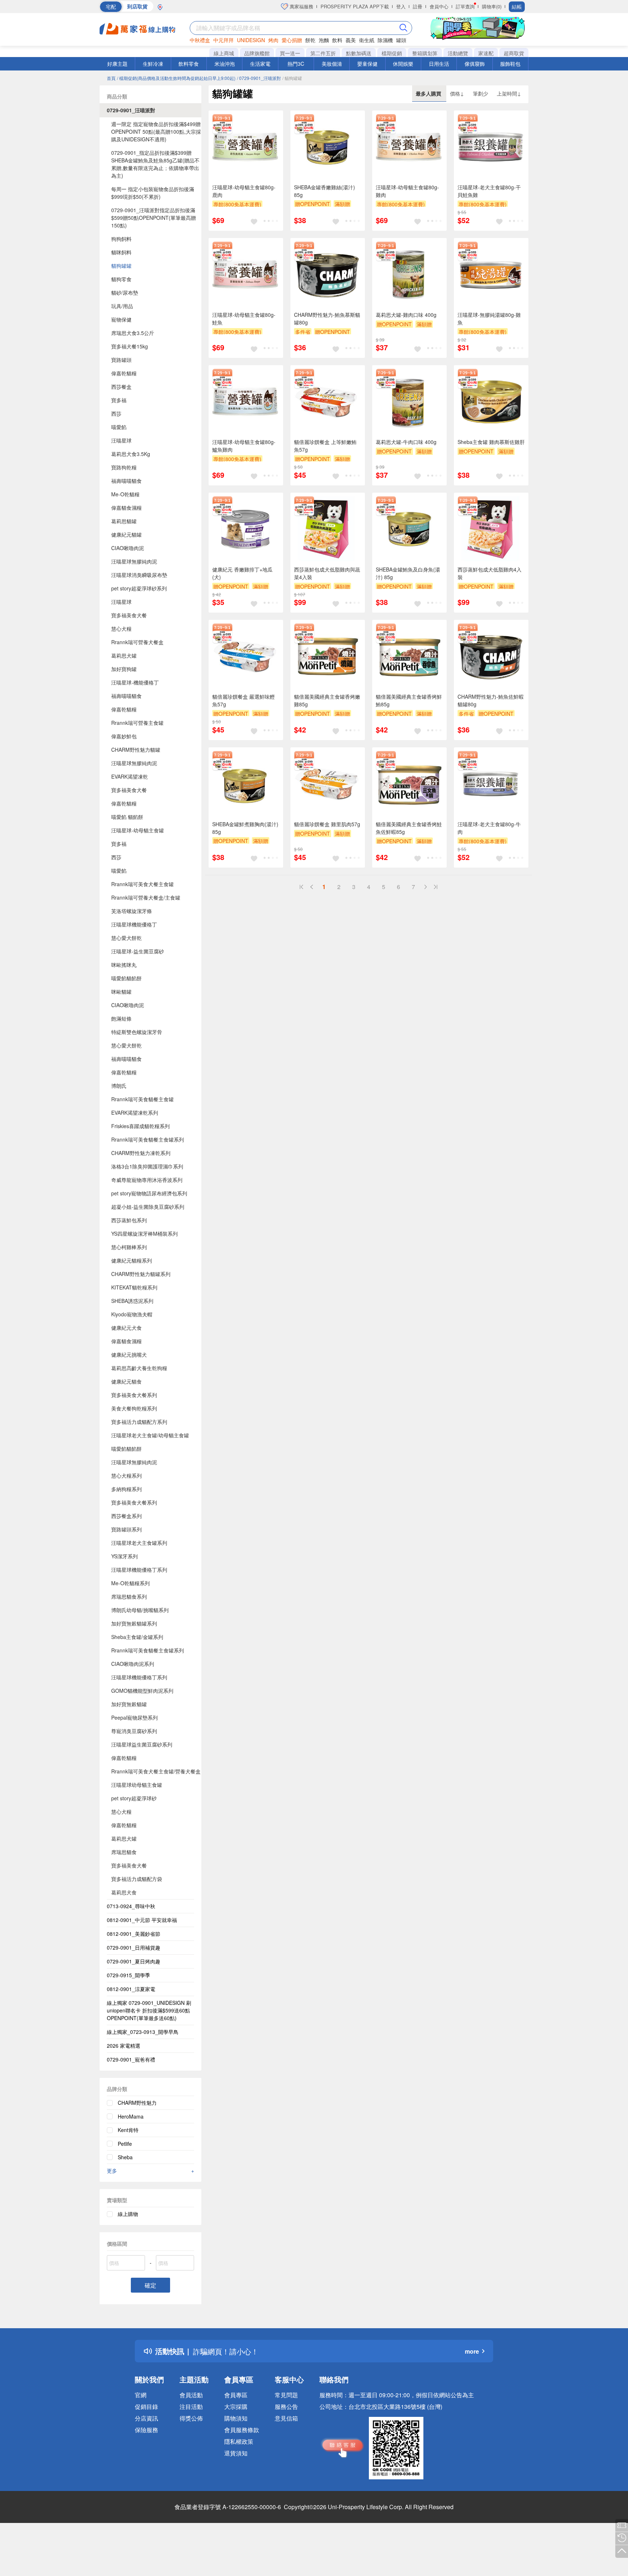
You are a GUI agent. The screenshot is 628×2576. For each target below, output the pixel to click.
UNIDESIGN (251, 40)
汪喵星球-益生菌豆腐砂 (138, 951)
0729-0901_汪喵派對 (131, 110)
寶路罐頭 (121, 360)
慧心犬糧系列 (126, 1475)
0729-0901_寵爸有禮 (131, 2059)
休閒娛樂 (403, 64)
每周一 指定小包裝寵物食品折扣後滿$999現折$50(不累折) (153, 193)
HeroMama (131, 2116)
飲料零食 (189, 64)
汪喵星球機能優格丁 (134, 924)
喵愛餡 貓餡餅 (127, 817)
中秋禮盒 (200, 40)
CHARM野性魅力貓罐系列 (141, 1274)
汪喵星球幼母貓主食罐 (137, 1785)
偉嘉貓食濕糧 (126, 508)
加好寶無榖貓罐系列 (134, 1623)
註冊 (418, 6)
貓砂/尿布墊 (125, 292)
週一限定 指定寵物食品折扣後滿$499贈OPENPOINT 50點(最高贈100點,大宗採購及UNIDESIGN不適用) (156, 132)
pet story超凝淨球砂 (134, 1798)
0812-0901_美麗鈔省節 (134, 1934)
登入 (401, 6)
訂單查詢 (465, 6)
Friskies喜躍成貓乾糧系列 (140, 1126)
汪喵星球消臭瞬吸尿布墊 (139, 575)
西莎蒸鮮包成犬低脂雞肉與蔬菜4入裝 (327, 573)
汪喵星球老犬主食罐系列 (139, 1543)
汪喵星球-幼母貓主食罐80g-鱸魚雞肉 (244, 446)
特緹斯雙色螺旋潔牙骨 (137, 1032)
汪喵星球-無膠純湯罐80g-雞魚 (489, 318)
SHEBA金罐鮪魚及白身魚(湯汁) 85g (408, 573)
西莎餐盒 (121, 387)
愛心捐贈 (292, 40)
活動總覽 (458, 53)
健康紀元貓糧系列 (132, 1260)
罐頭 (401, 40)
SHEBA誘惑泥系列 (132, 1301)
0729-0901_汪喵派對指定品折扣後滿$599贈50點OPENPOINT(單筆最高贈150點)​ (154, 218)
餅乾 (310, 40)
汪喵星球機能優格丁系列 (139, 1570)
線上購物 (128, 2214)
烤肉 (273, 40)
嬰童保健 (367, 64)
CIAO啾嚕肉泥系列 (133, 1664)
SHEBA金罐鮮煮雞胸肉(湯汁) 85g (245, 828)
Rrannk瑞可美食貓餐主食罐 (142, 1099)
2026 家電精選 (124, 2046)
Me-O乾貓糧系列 (130, 1583)
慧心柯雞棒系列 (129, 1247)
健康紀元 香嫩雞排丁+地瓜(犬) (242, 573)
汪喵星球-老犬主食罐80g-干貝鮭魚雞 (489, 191)
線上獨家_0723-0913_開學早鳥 (143, 2032)
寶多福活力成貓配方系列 (139, 1422)
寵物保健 (121, 319)
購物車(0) (492, 6)
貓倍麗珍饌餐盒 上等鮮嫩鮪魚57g (325, 446)
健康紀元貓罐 (126, 534)
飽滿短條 (121, 1018)
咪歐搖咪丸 (124, 965)
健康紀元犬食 (126, 1328)
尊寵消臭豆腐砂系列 (134, 1731)
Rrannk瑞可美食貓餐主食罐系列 (148, 1139)
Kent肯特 (128, 2130)
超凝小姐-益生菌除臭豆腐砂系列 (148, 1207)
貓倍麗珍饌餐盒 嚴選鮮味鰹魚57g (243, 700)
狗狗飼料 (121, 239)
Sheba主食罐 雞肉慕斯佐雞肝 (491, 442)
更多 (150, 2171)
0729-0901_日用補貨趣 (134, 1947)
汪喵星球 (121, 440)
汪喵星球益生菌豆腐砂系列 (142, 1744)
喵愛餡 (119, 427)
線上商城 (224, 53)
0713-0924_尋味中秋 (131, 1906)
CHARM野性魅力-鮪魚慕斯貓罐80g (327, 318)
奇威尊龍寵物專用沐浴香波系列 (147, 1180)
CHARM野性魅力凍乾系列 (141, 1153)
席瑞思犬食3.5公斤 (133, 333)
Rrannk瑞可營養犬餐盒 (137, 642)
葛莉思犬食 (124, 1892)
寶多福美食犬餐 (129, 615)
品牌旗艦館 (257, 53)
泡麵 (324, 40)
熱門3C (296, 64)
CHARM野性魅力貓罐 (136, 750)
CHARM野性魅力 (137, 2103)
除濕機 (385, 40)
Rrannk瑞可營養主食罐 (137, 723)
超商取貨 (514, 53)
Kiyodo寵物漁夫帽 (132, 1314)
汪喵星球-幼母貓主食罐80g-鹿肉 (244, 191)
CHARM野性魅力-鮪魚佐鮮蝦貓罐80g (491, 700)
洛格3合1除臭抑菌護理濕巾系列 (147, 1166)
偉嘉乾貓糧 (124, 373)
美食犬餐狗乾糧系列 (134, 1408)
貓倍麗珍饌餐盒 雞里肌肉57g (327, 824)
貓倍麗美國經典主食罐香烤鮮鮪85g (409, 700)
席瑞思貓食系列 (129, 1596)
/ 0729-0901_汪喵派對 (259, 78)
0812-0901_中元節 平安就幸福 (142, 1920)
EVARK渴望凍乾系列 (135, 1113)
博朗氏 (119, 1086)
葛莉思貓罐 (124, 521)
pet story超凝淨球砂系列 (139, 588)
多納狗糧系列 (126, 1489)
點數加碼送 (359, 53)
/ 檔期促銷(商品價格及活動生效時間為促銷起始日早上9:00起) (176, 78)
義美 (351, 40)
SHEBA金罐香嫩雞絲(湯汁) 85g (325, 191)
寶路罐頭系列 (126, 1529)
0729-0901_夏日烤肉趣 (134, 1961)
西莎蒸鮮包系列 (129, 1220)
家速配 (486, 53)
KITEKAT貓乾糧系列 (134, 1287)
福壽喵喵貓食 (126, 481)
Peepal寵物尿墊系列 (134, 1717)
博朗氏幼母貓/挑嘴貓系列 (140, 1610)
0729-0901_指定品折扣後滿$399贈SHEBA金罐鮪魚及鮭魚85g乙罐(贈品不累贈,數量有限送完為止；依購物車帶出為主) (155, 164)
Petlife (125, 2144)
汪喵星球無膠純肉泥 (134, 561)
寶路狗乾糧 (124, 467)
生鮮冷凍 (153, 64)
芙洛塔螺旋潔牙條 (132, 911)
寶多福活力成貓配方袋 (137, 1879)
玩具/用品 (122, 306)
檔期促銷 (392, 53)
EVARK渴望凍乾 (130, 776)
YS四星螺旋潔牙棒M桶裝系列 (144, 1234)
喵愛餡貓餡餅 (126, 978)
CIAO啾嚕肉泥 (128, 548)
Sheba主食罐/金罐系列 (137, 1637)
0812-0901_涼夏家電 (131, 1989)
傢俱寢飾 (475, 64)
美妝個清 (332, 64)
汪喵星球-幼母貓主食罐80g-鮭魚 (244, 318)
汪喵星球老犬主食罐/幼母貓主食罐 (150, 1435)
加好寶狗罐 (124, 669)
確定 (150, 2285)
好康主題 (117, 64)
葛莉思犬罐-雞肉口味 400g (406, 315)
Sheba (125, 2157)
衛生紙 (367, 40)
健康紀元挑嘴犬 (129, 1354)
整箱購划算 (425, 53)
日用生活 (439, 64)
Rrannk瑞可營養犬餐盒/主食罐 (146, 897)
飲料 (337, 40)
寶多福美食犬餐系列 (134, 1395)
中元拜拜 (224, 40)
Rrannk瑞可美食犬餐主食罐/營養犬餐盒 (156, 1771)
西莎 (116, 413)
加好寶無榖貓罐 (129, 1704)
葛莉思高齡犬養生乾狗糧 (139, 1368)
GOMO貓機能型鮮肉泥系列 (142, 1691)
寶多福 (119, 400)
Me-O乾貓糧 (125, 494)
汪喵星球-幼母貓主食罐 (138, 830)
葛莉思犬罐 (124, 655)
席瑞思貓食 (124, 1852)
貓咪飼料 (121, 252)
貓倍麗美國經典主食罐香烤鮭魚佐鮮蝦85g (409, 828)
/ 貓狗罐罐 (292, 78)
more (472, 2351)
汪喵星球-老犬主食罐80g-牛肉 (489, 828)
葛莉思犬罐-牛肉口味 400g (406, 442)
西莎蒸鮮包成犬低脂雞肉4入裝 (490, 573)
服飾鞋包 (510, 64)
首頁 (111, 78)
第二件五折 (323, 53)
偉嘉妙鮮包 (124, 736)
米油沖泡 (225, 64)
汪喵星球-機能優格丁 (135, 682)
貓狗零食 (121, 279)
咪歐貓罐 (121, 992)
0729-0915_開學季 (128, 1975)
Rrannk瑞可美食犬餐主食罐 (142, 884)
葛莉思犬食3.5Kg (131, 454)
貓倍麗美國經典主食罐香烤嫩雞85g (327, 700)
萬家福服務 (301, 6)
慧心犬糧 (121, 629)
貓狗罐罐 (121, 266)
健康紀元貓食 (126, 1381)
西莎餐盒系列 (126, 1516)
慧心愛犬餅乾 (126, 938)
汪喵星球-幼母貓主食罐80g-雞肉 (407, 191)
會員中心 (439, 6)
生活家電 (260, 64)
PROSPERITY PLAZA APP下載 (355, 6)
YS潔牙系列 (124, 1556)
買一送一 (290, 53)
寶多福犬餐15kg (130, 346)
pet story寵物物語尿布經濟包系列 (149, 1193)
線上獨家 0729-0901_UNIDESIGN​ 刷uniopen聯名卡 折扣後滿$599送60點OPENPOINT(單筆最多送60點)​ (149, 2010)
